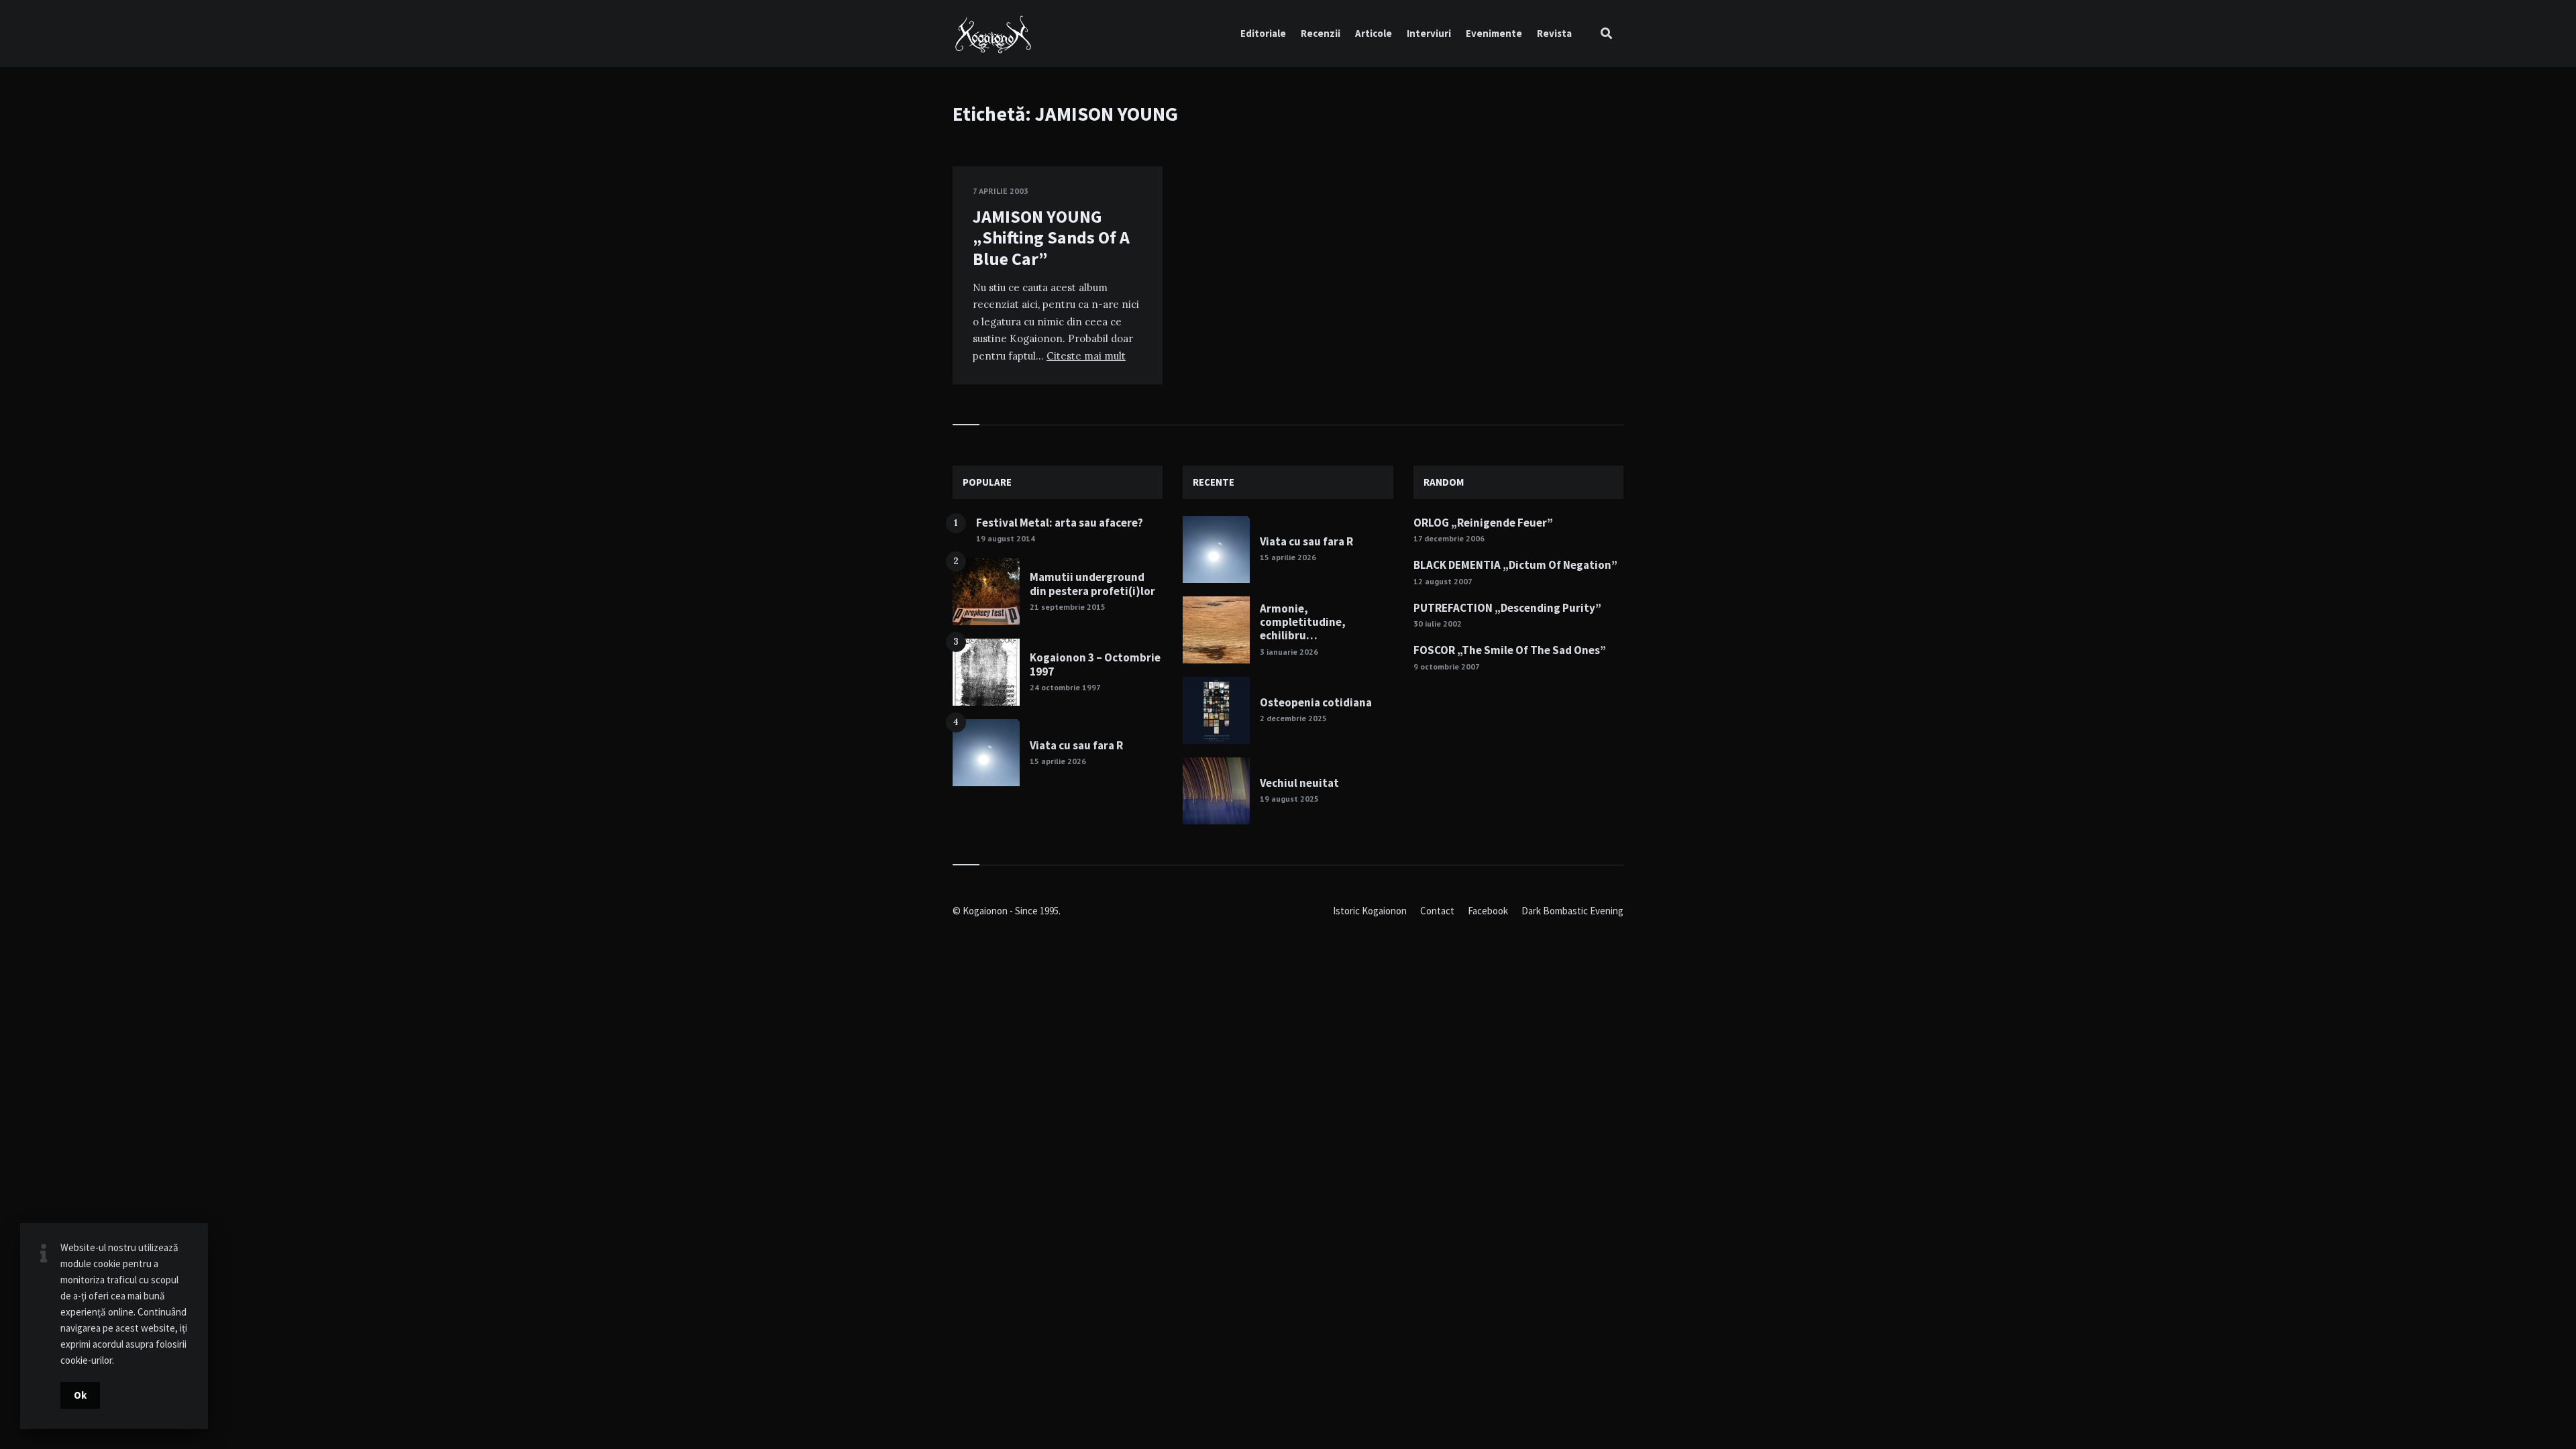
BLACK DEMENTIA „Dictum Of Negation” (1515, 565)
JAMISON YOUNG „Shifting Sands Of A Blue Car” (1051, 237)
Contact (1437, 911)
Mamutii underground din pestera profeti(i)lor (1092, 584)
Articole (1374, 33)
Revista (1554, 33)
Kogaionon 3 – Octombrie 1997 (1095, 664)
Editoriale (1263, 33)
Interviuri (1429, 33)
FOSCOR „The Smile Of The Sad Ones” (1510, 650)
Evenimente (1494, 33)
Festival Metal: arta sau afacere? (1060, 523)
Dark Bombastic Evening (1572, 911)
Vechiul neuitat (1299, 783)
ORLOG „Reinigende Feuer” (1483, 523)
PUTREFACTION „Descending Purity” (1507, 608)
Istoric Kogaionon (1370, 911)
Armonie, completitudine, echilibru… (1303, 622)
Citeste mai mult (1086, 356)
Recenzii (1321, 33)
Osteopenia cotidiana (1316, 702)
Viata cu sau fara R (1076, 745)
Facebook (1488, 911)
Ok (80, 1395)
